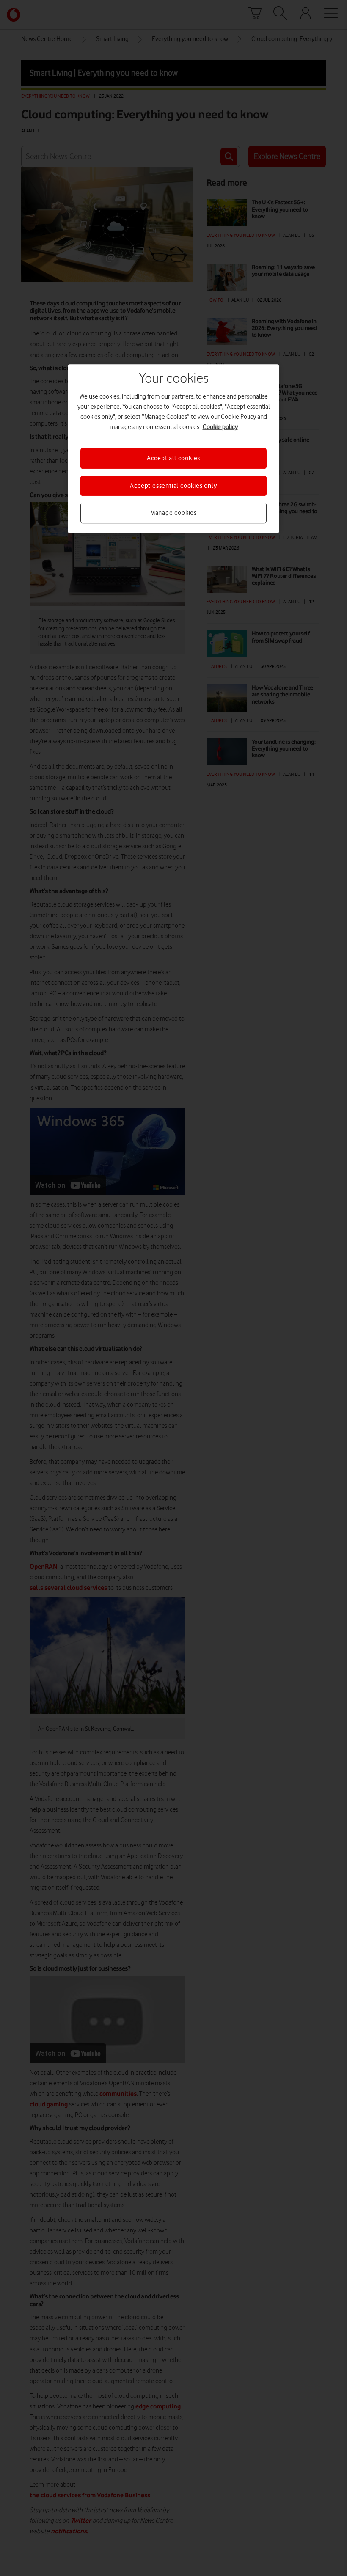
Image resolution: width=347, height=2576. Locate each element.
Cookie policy (220, 427)
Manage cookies (173, 513)
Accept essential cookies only (173, 486)
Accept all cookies (173, 459)
